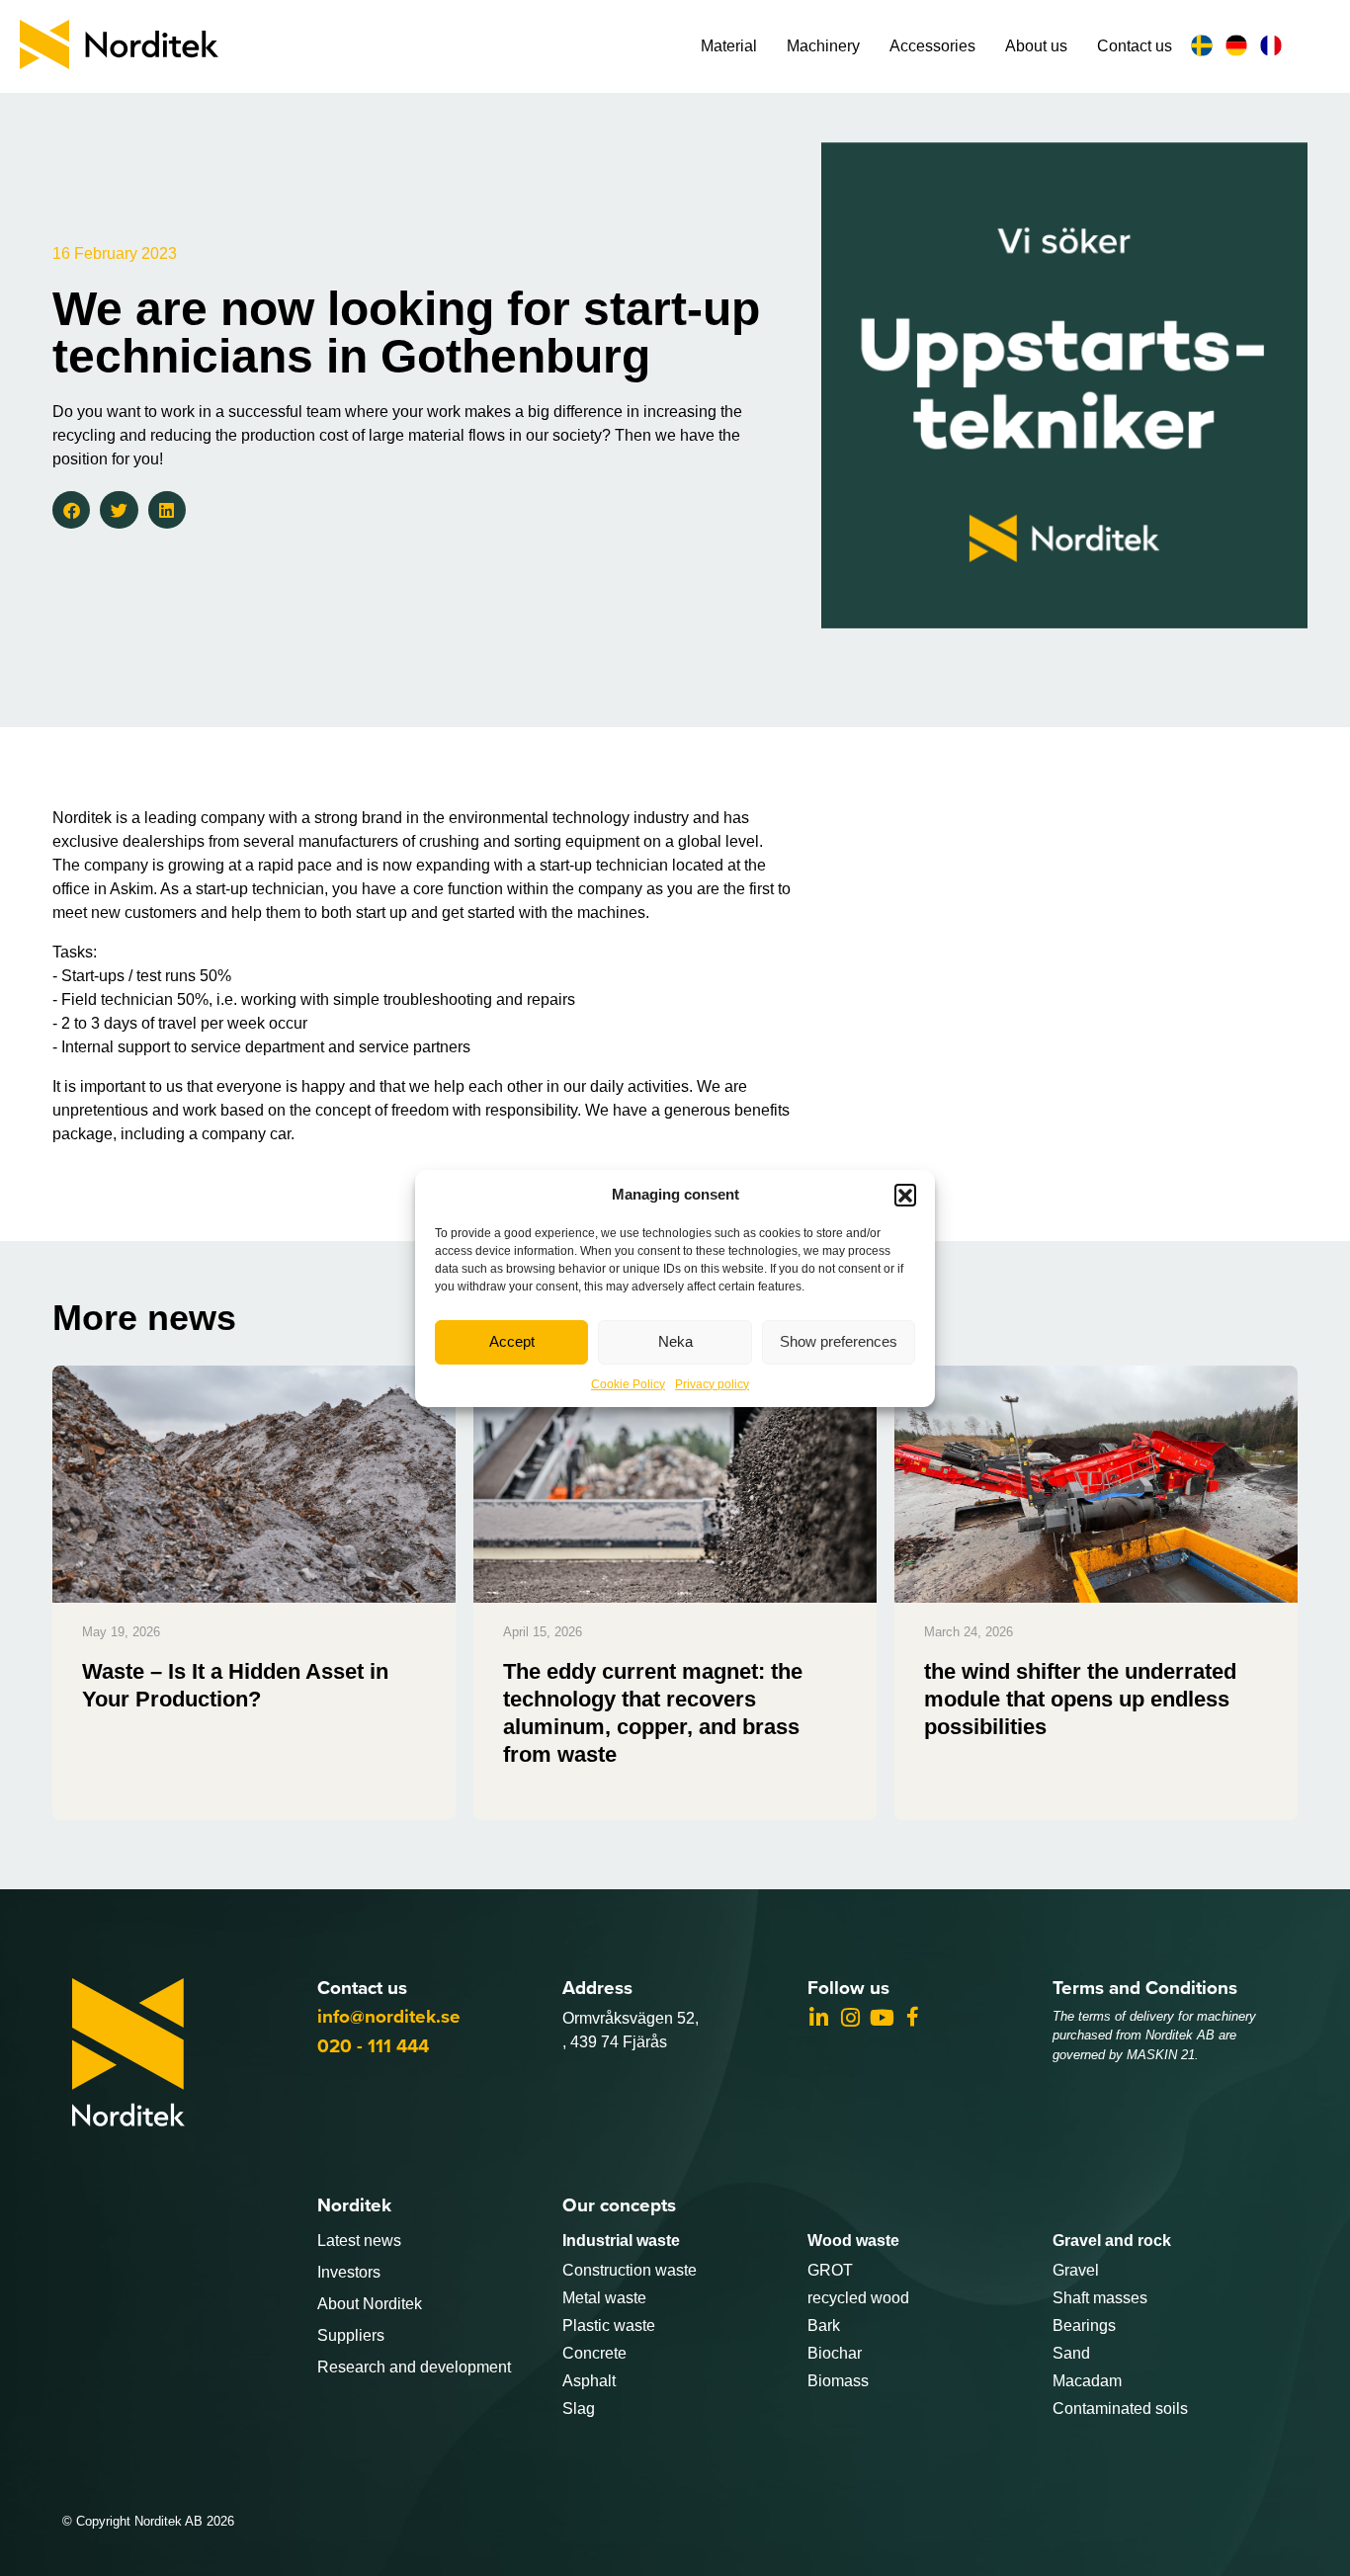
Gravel (1076, 2270)
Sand (1071, 2353)
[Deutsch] (1239, 45)
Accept (512, 1341)
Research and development (414, 2367)
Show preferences (839, 1341)
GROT (830, 2270)
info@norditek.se (389, 2016)
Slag (579, 2409)
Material (729, 46)
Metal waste (604, 2298)
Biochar (835, 2353)
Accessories (932, 46)
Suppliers (351, 2335)
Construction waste (630, 2270)
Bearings (1084, 2326)
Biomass (838, 2381)
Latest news (359, 2241)
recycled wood (858, 2298)
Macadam (1087, 2381)
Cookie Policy (628, 1384)
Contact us (1135, 46)
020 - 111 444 (373, 2046)
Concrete (594, 2353)
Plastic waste (609, 2326)
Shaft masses (1100, 2298)
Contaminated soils (1120, 2409)
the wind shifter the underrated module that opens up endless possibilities (1080, 1699)
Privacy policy (712, 1384)
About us (1036, 46)
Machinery (823, 46)
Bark (824, 2326)
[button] (905, 1195)
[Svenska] (1204, 45)
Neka (675, 1341)
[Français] (1273, 45)
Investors (349, 2272)
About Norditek (370, 2304)
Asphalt (589, 2381)
